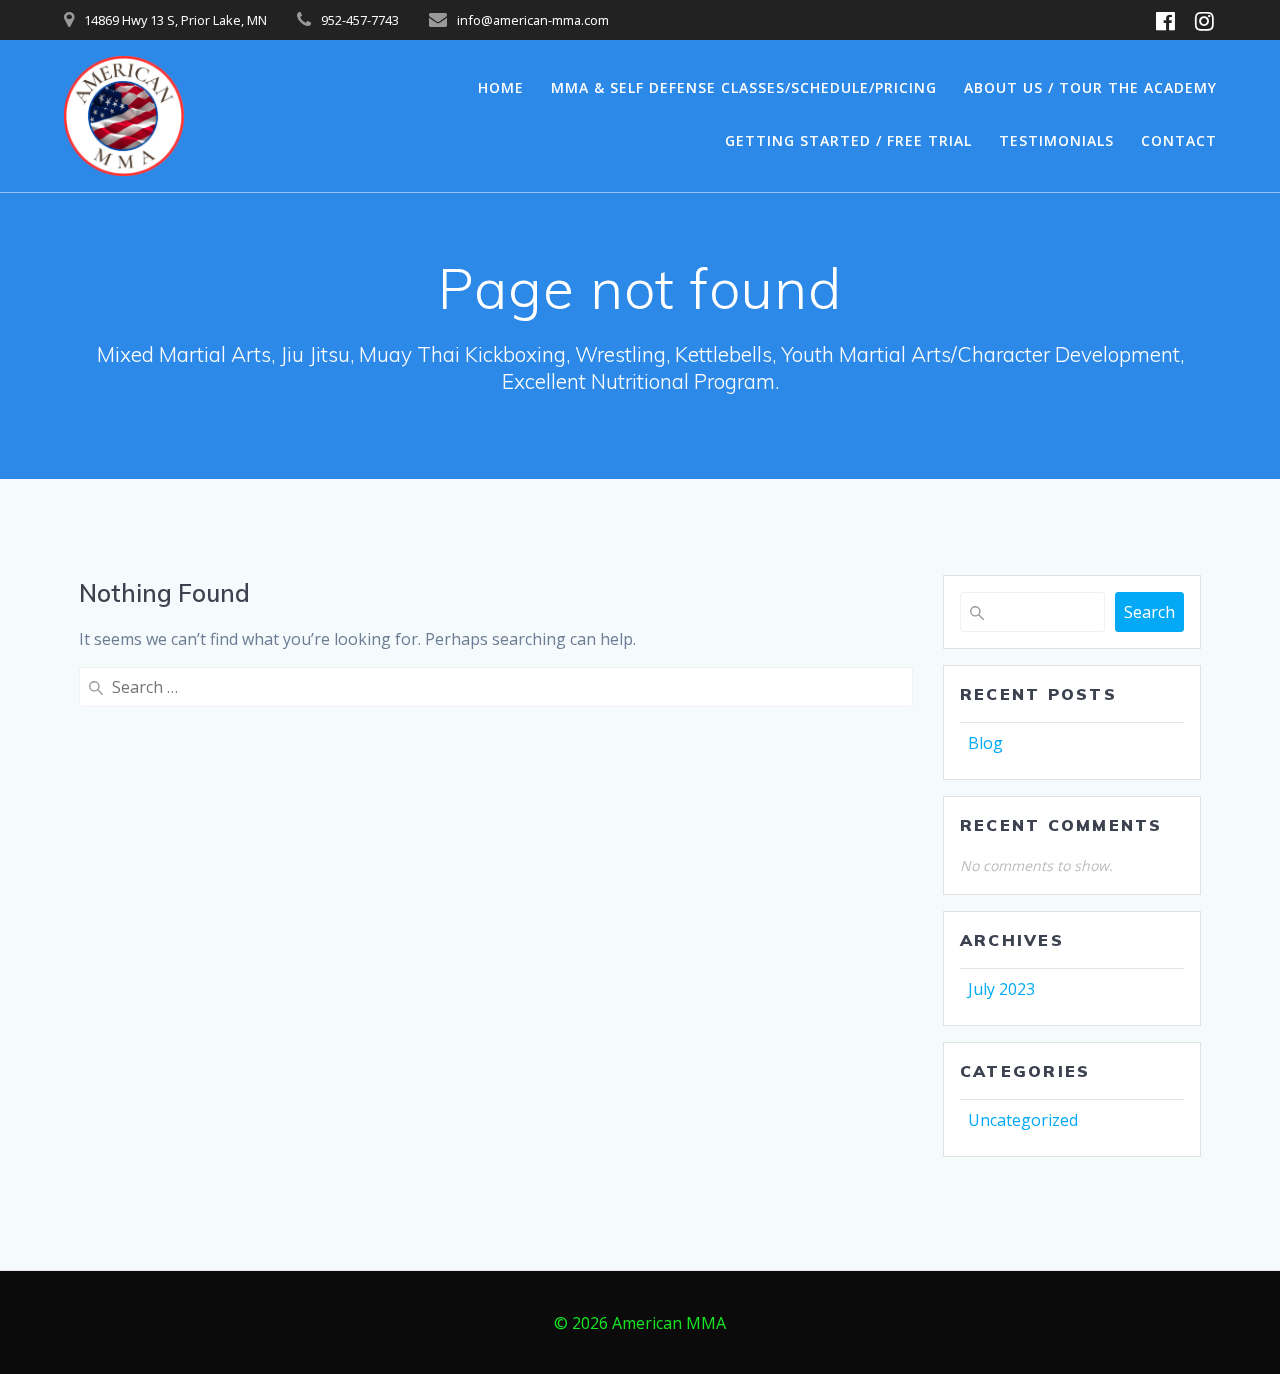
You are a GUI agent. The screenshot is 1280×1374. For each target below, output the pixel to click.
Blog (985, 743)
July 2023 (1001, 989)
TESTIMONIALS (1056, 140)
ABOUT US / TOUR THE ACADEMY (1090, 87)
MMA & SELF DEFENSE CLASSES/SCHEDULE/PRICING (744, 87)
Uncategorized (1023, 1120)
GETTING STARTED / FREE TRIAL (848, 140)
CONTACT (1179, 140)
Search (1149, 612)
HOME (501, 87)
